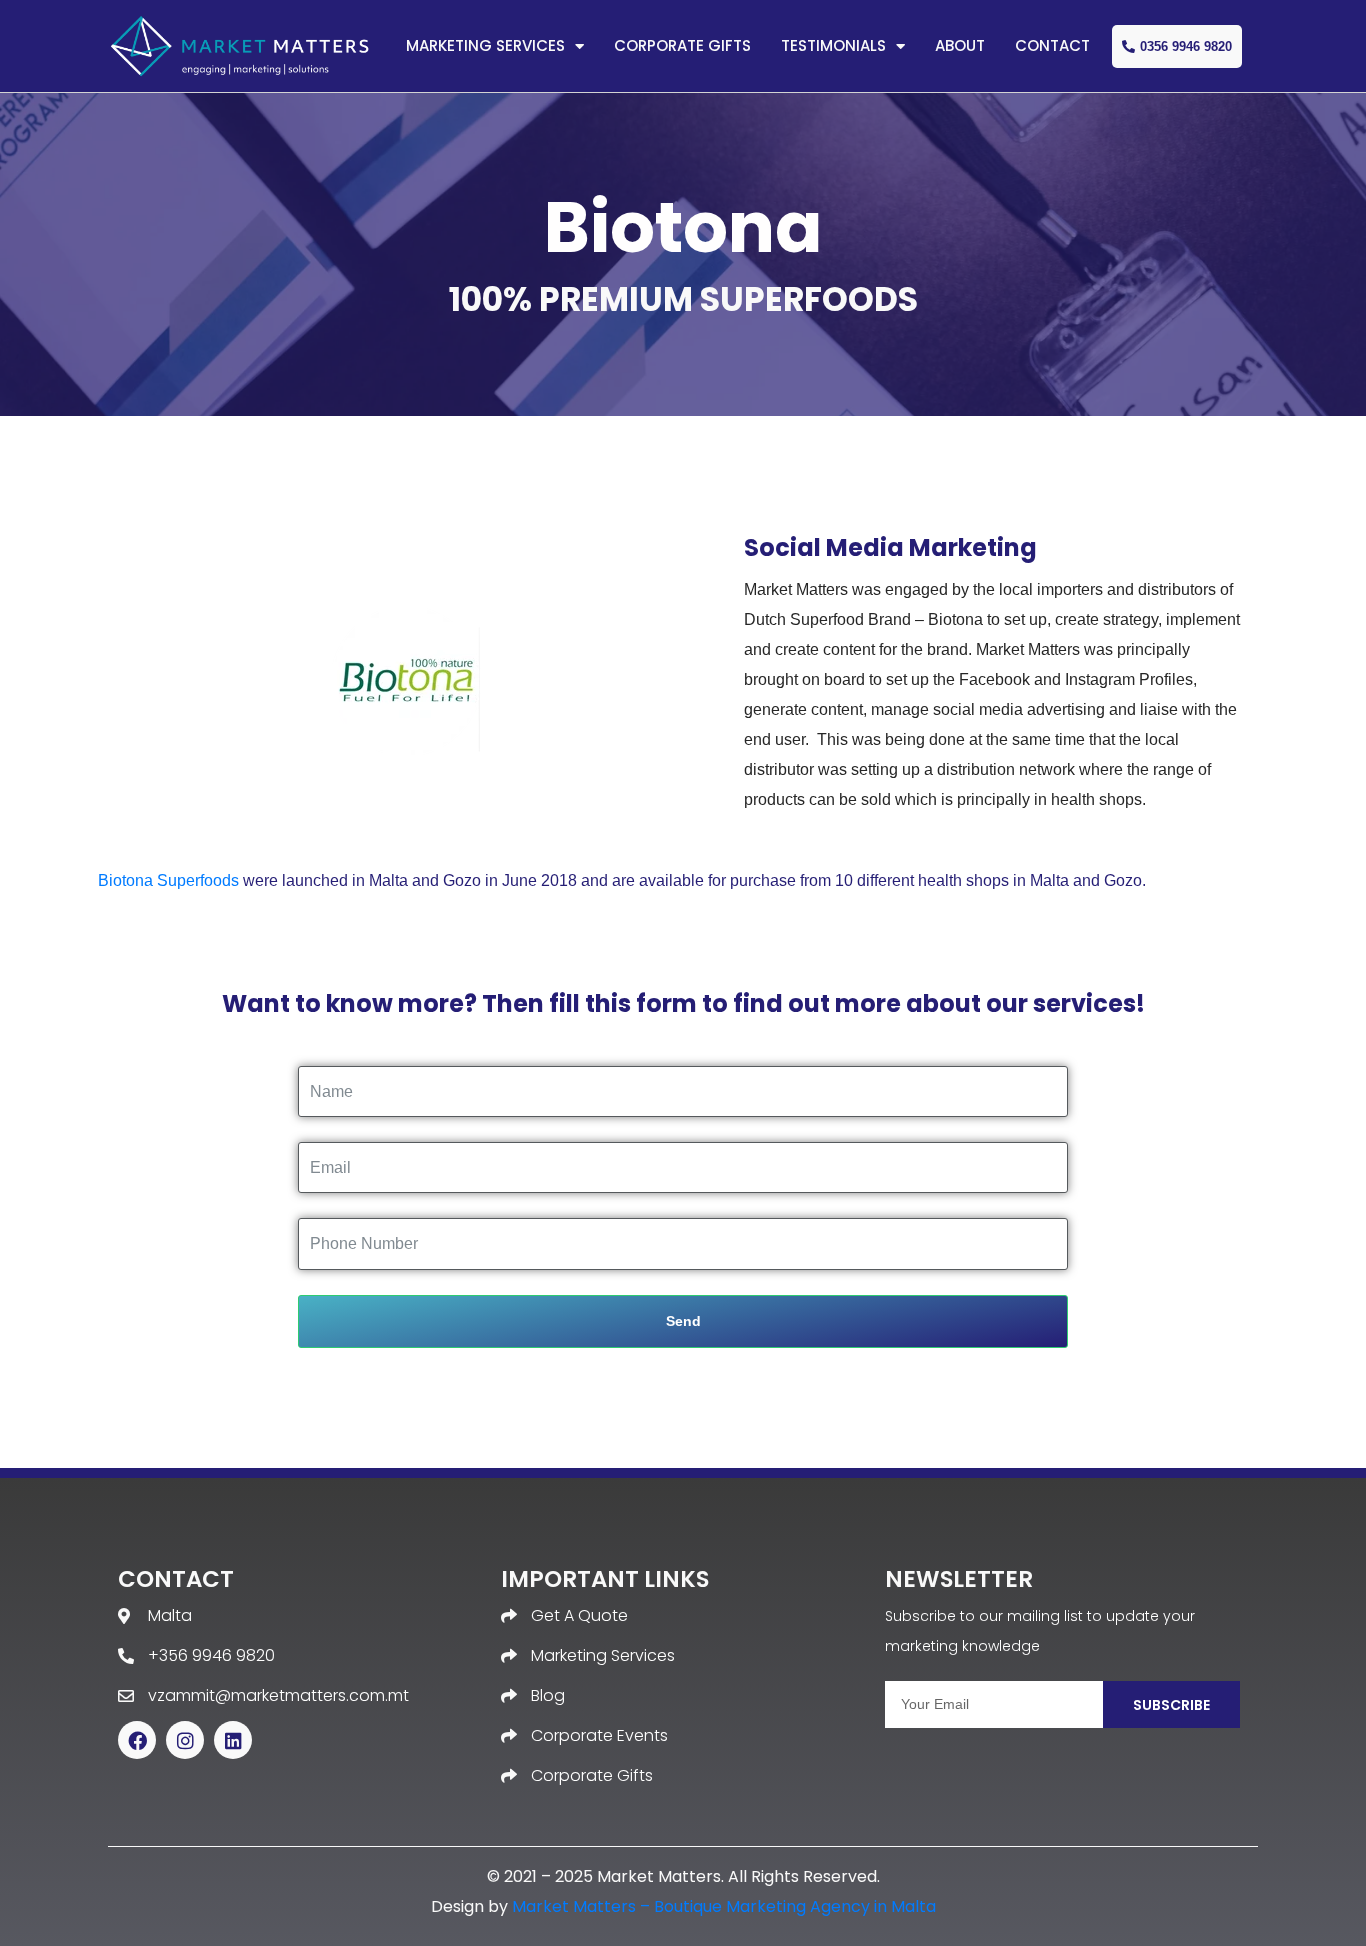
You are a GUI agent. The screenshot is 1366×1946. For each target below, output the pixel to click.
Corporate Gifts (682, 45)
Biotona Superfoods (168, 880)
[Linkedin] (233, 1740)
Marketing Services (485, 45)
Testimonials (833, 45)
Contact (1052, 45)
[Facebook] (137, 1740)
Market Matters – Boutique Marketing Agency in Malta (724, 1906)
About (960, 45)
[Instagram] (185, 1740)
